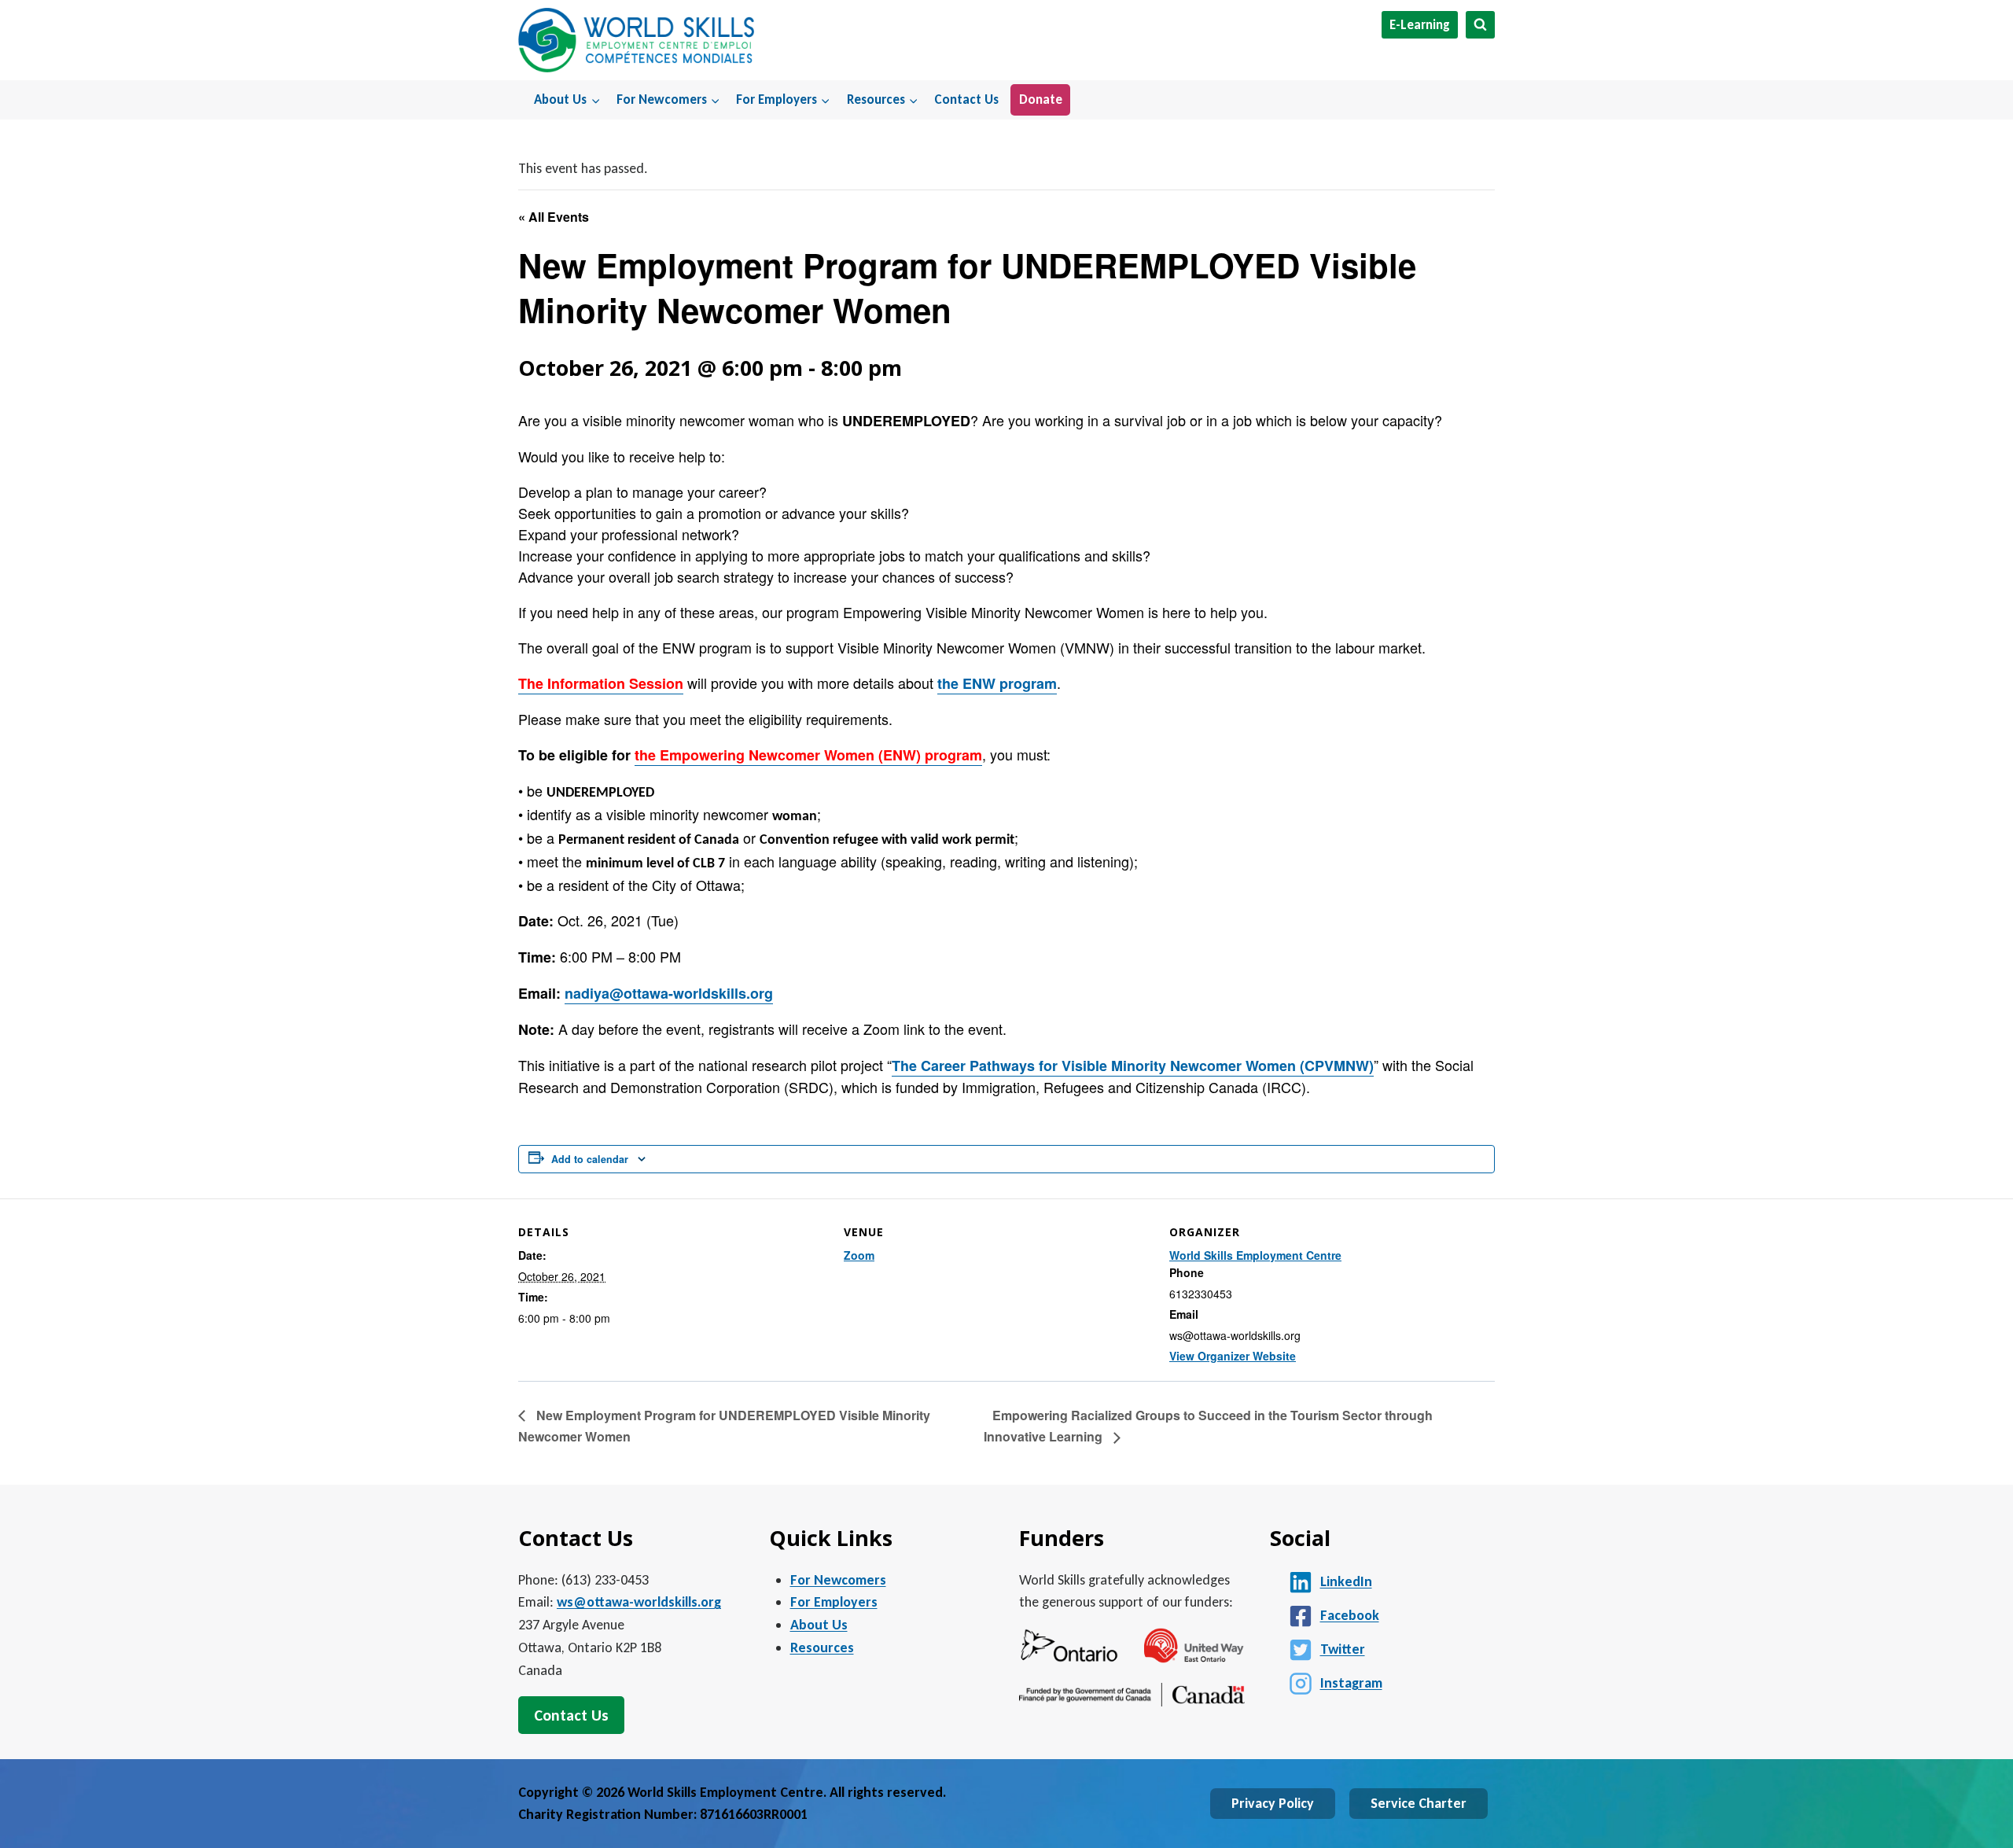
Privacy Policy (1273, 1803)
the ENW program (997, 683)
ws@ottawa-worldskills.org (639, 1602)
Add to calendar (590, 1159)
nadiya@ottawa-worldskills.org (669, 993)
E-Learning (1420, 25)
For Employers (834, 1602)
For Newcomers (838, 1580)
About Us (819, 1625)
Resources (822, 1647)
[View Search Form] (1480, 25)
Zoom (859, 1255)
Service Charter (1419, 1803)
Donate (1041, 99)
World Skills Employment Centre (1255, 1255)
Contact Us (966, 99)
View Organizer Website (1233, 1356)
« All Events (554, 217)
